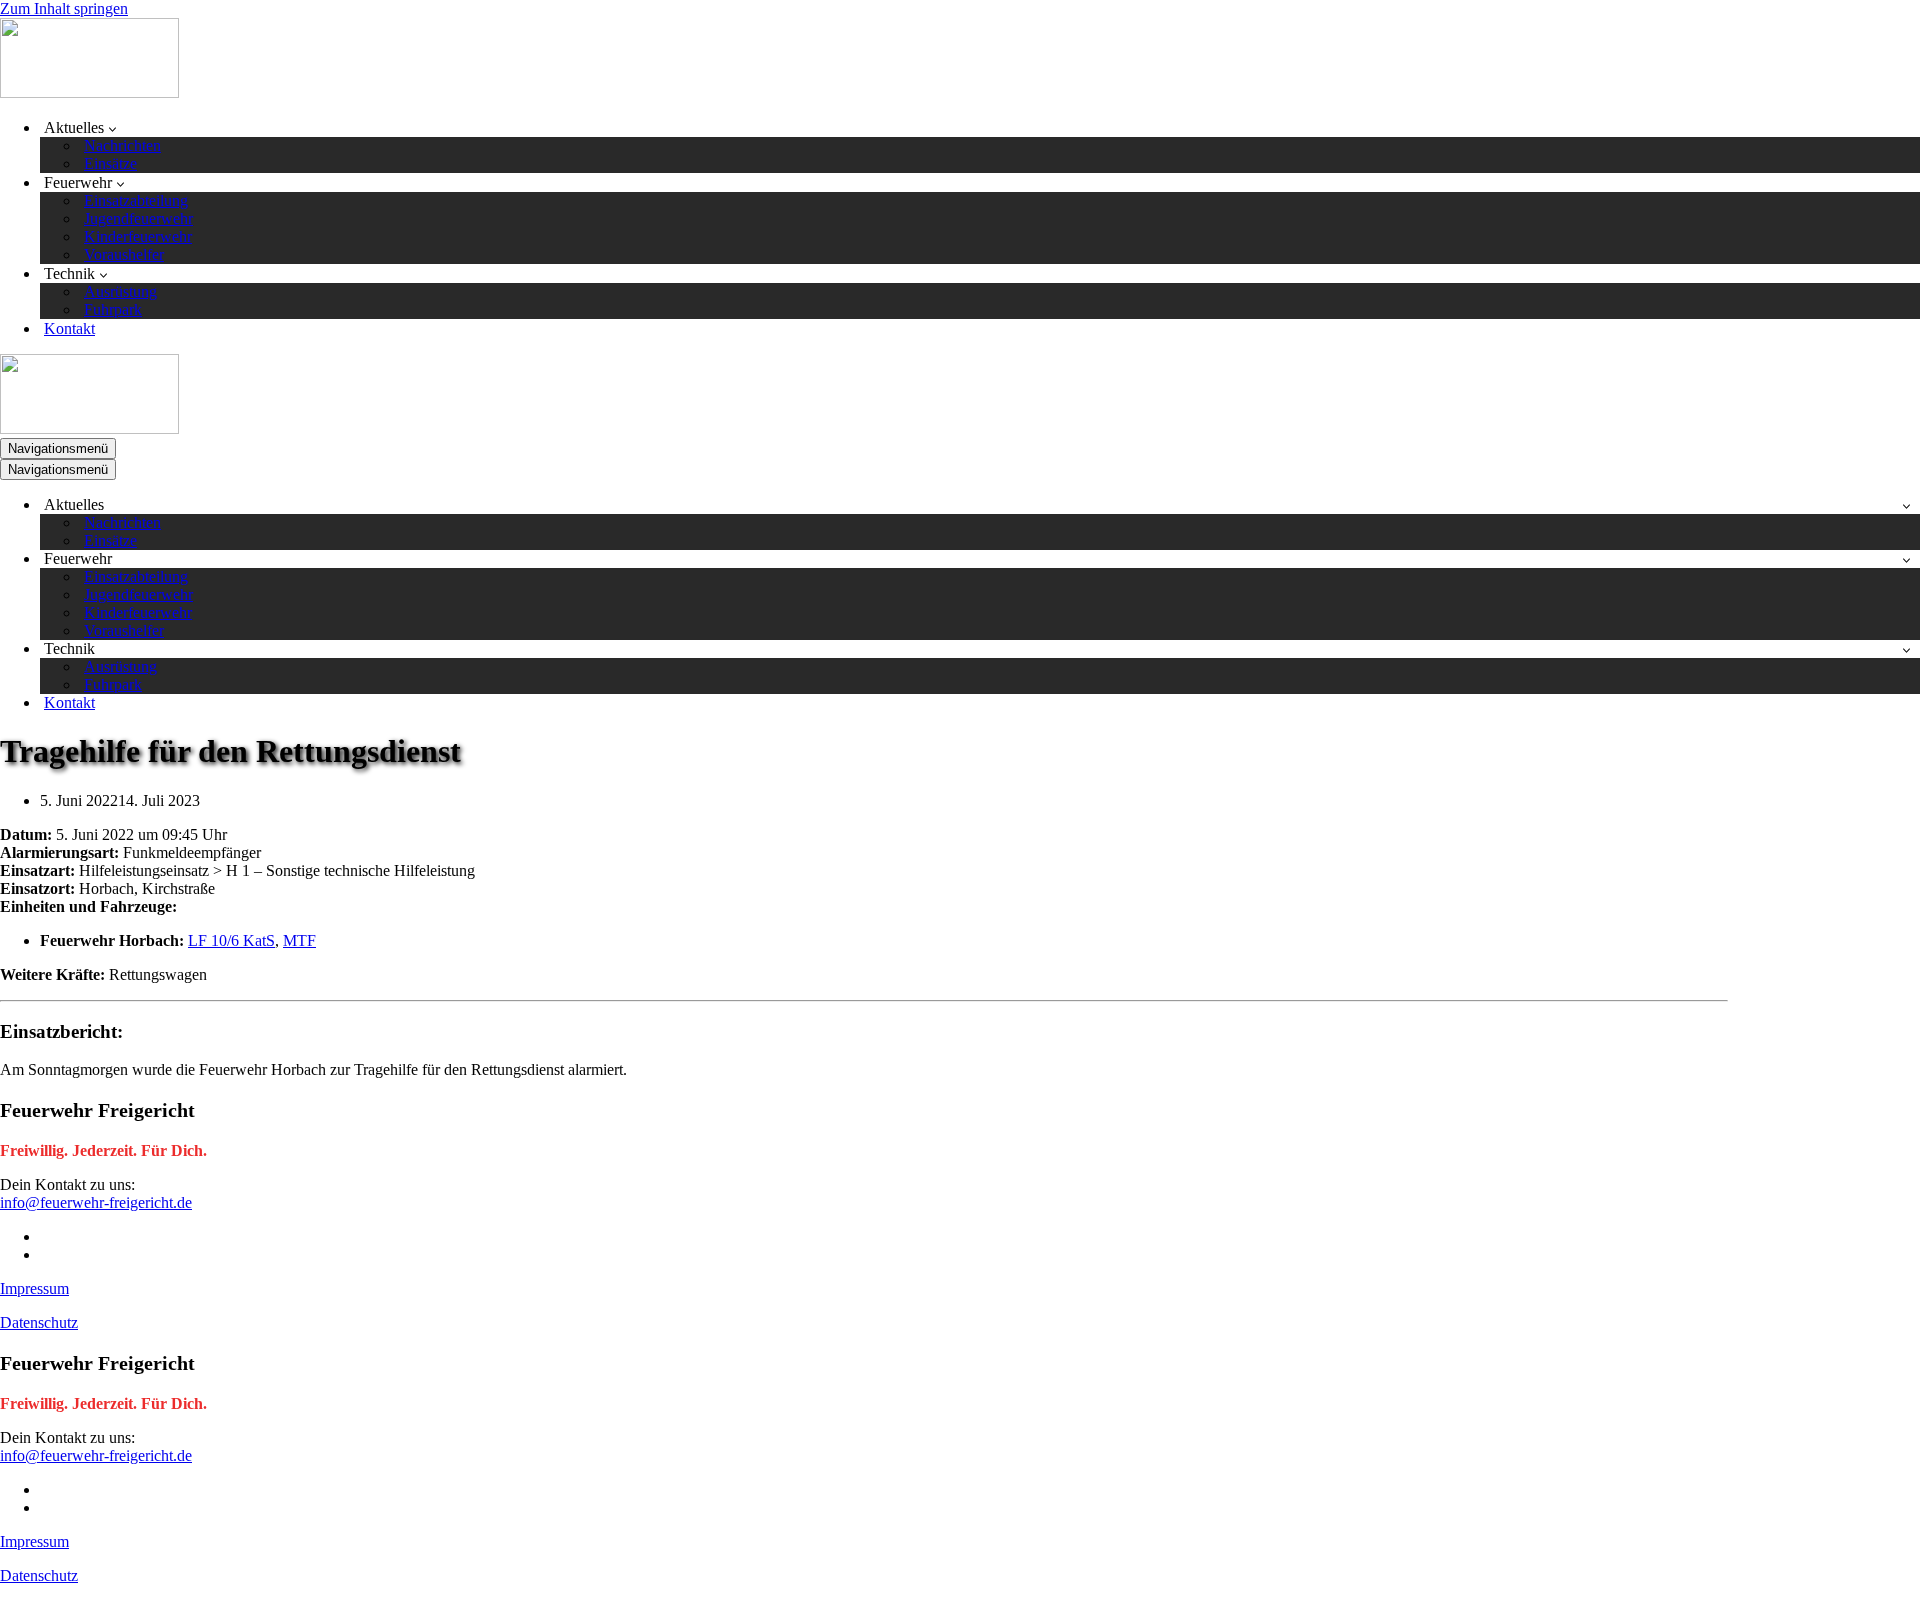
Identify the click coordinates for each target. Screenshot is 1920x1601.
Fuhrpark (113, 309)
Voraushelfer (124, 254)
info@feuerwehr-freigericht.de (96, 1202)
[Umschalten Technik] (1906, 649)
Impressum (34, 1288)
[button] (112, 128)
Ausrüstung (120, 291)
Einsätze (110, 163)
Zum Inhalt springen (64, 8)
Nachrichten (122, 145)
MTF (299, 940)
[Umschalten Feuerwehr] (1906, 559)
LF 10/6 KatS (231, 940)
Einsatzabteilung (136, 200)
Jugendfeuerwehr (138, 218)
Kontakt (69, 328)
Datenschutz (39, 1322)
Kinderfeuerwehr (138, 236)
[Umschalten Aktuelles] (1906, 505)
